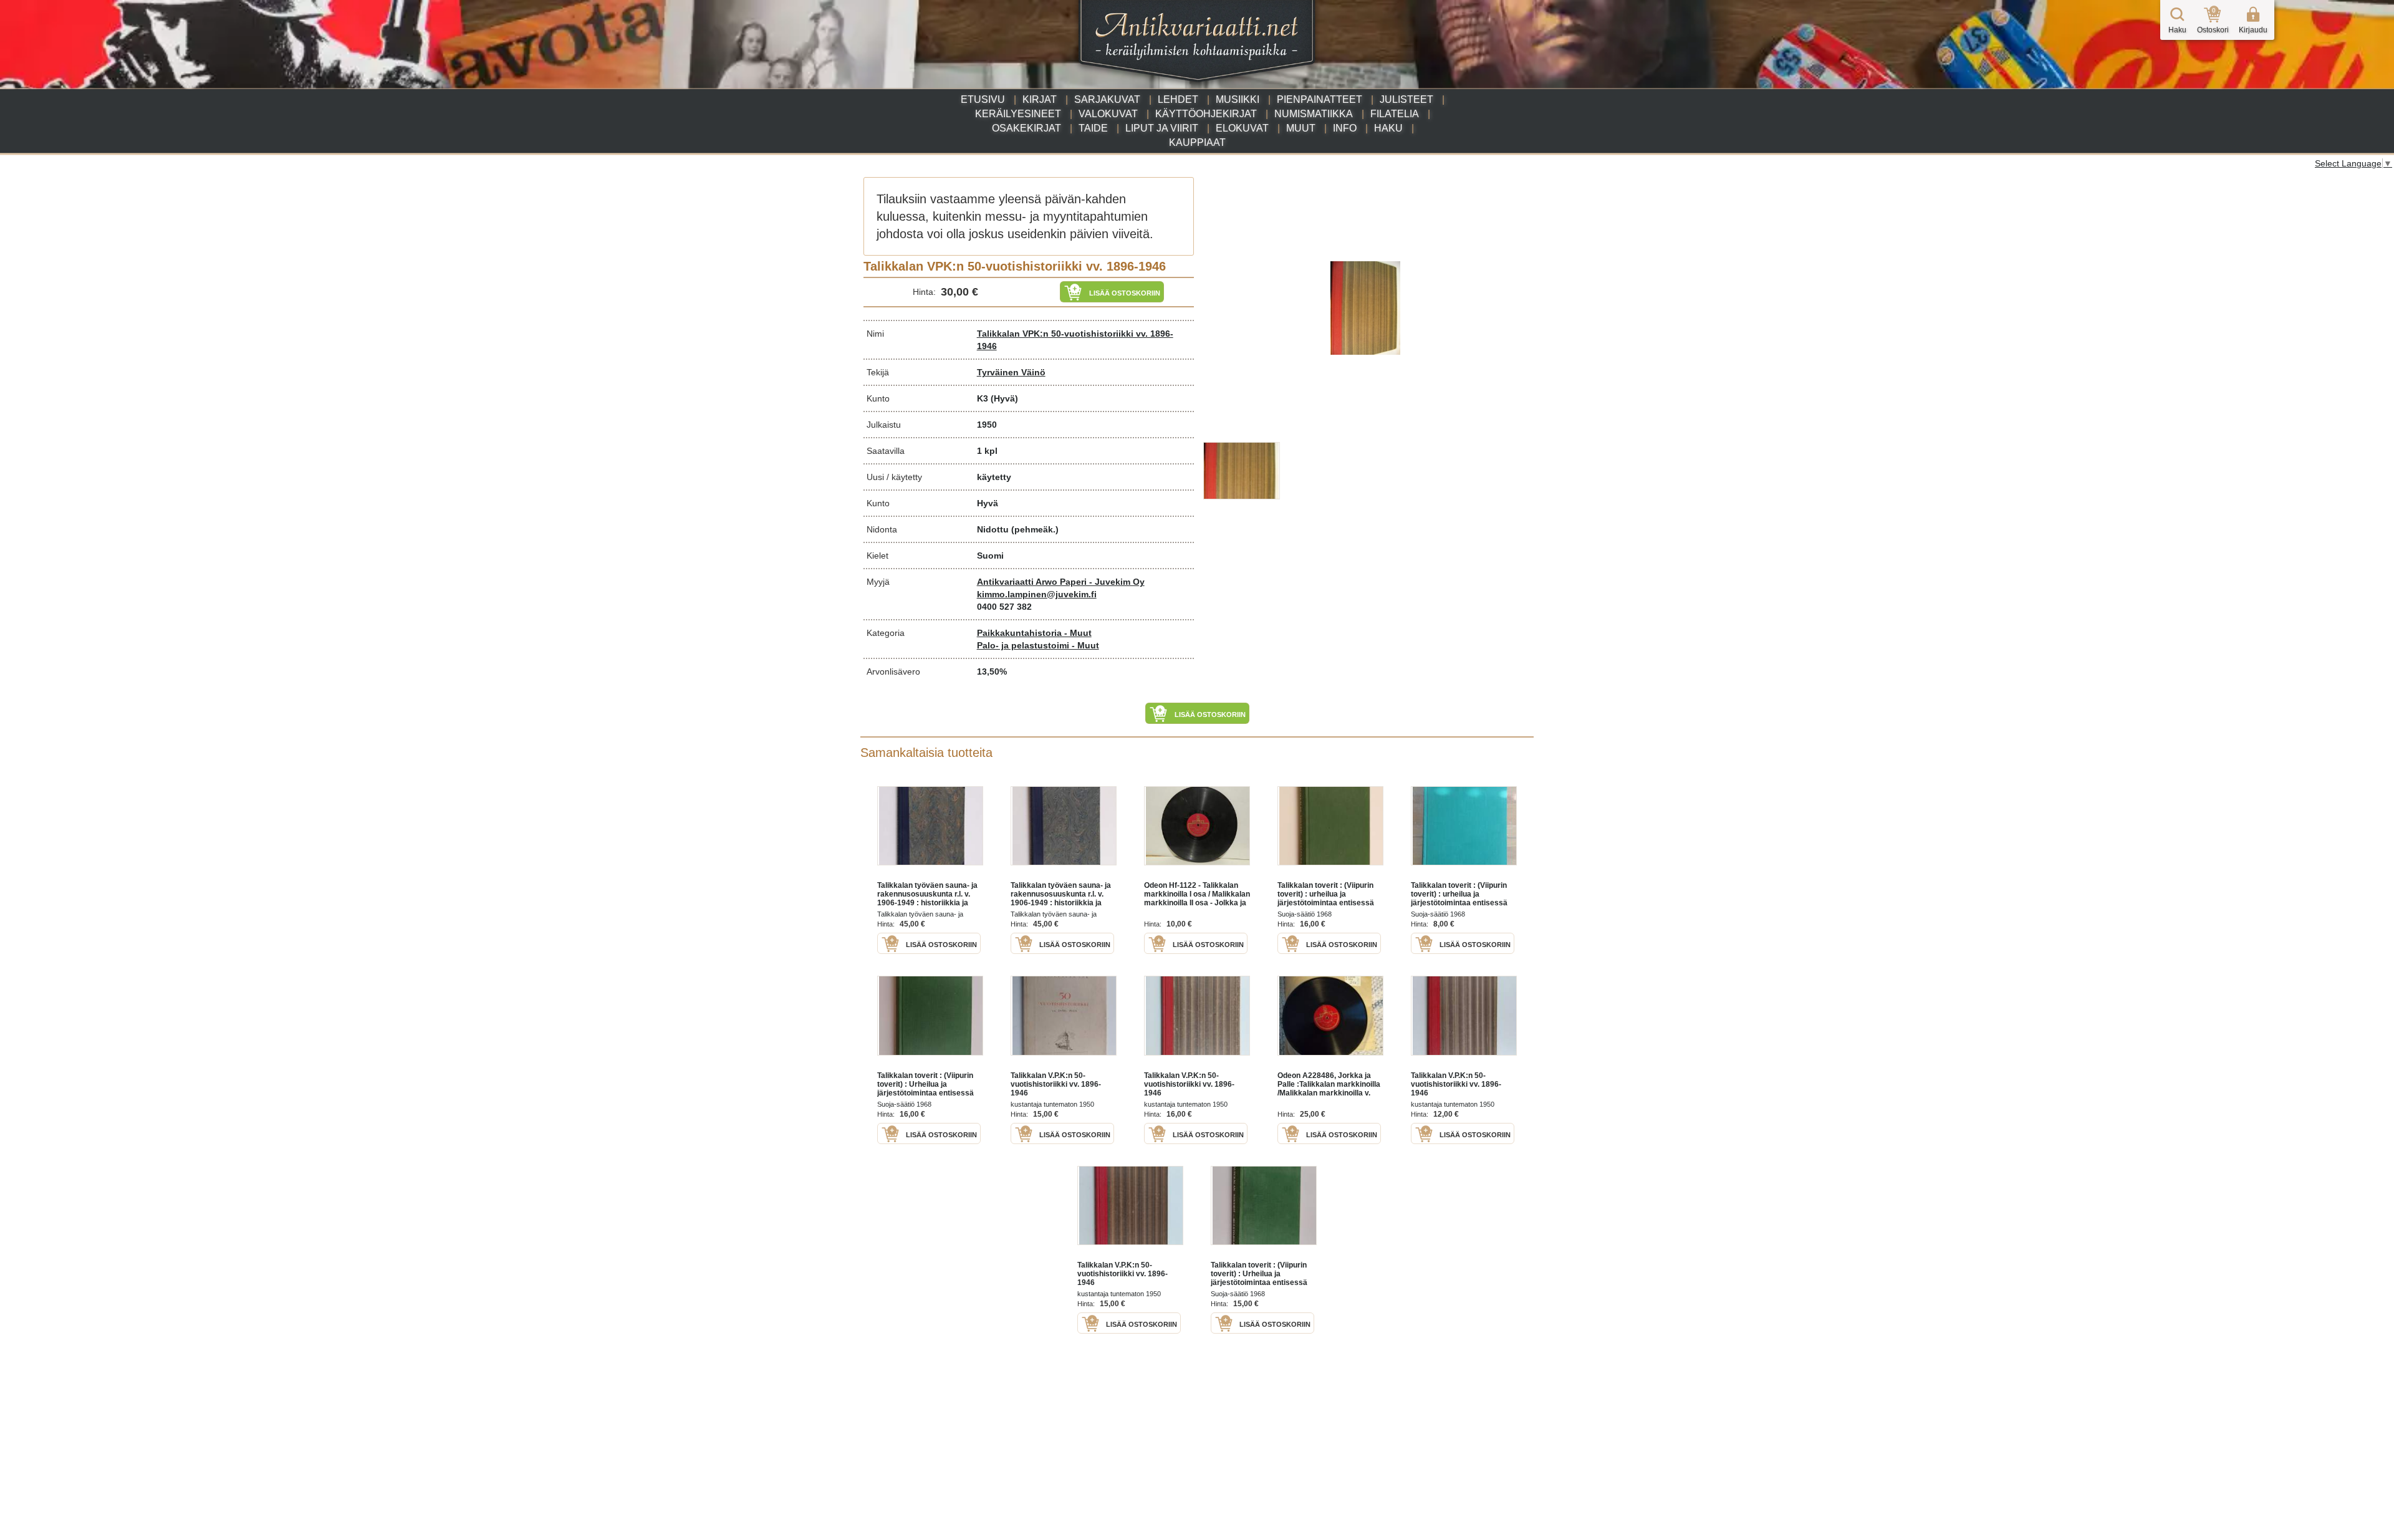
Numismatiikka (1314, 114)
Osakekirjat (1026, 128)
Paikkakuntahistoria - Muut (1034, 633)
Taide (1093, 128)
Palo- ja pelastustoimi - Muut (1038, 645)
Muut (1301, 128)
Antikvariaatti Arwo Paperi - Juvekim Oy (1061, 582)
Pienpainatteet (1320, 99)
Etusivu (983, 99)
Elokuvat (1242, 128)
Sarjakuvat (1107, 99)
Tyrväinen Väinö (1011, 372)
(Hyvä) (1004, 398)
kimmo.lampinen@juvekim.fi (1037, 594)
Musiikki (1238, 99)
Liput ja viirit (1162, 128)
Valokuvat (1108, 114)
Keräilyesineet (1018, 114)
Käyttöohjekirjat (1206, 114)
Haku (1388, 128)
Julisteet (1406, 99)
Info (1345, 128)
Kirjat (1040, 99)
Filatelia (1395, 114)
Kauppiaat (1197, 142)
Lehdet (1178, 99)
